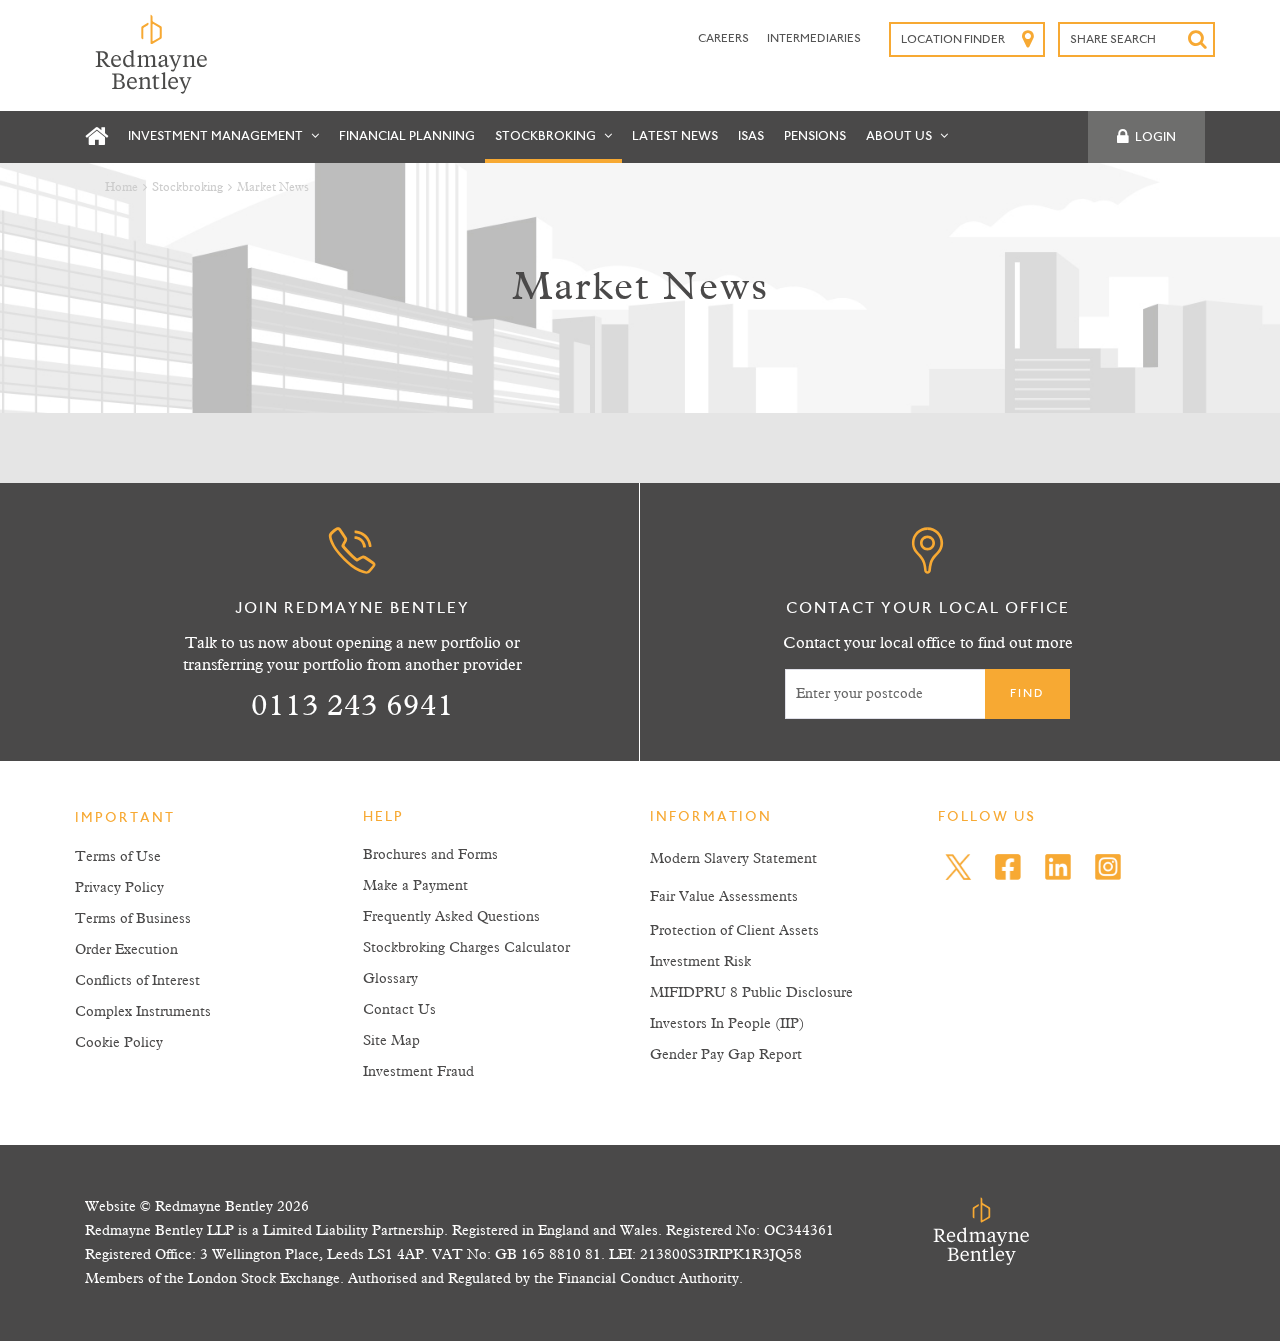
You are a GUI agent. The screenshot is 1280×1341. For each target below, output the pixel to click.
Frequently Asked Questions (451, 917)
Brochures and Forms (430, 855)
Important (125, 819)
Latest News (675, 136)
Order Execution (126, 950)
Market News (273, 188)
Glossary (390, 979)
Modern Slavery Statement (733, 859)
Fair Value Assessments (724, 897)
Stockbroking (547, 136)
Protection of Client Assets (734, 931)
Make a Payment (415, 886)
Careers (724, 39)
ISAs (751, 136)
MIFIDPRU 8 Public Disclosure (751, 993)
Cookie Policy (119, 1043)
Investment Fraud (418, 1072)
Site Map (391, 1041)
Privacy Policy (119, 888)
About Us (900, 136)
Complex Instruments (143, 1012)
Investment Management (217, 136)
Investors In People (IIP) (727, 1024)
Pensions (815, 136)
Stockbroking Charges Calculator (466, 948)
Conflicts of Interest (137, 981)
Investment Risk (700, 962)
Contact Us (399, 1010)
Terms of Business (133, 919)
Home (121, 188)
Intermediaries (814, 39)
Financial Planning (407, 136)
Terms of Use (118, 857)
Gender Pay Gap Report (726, 1055)
